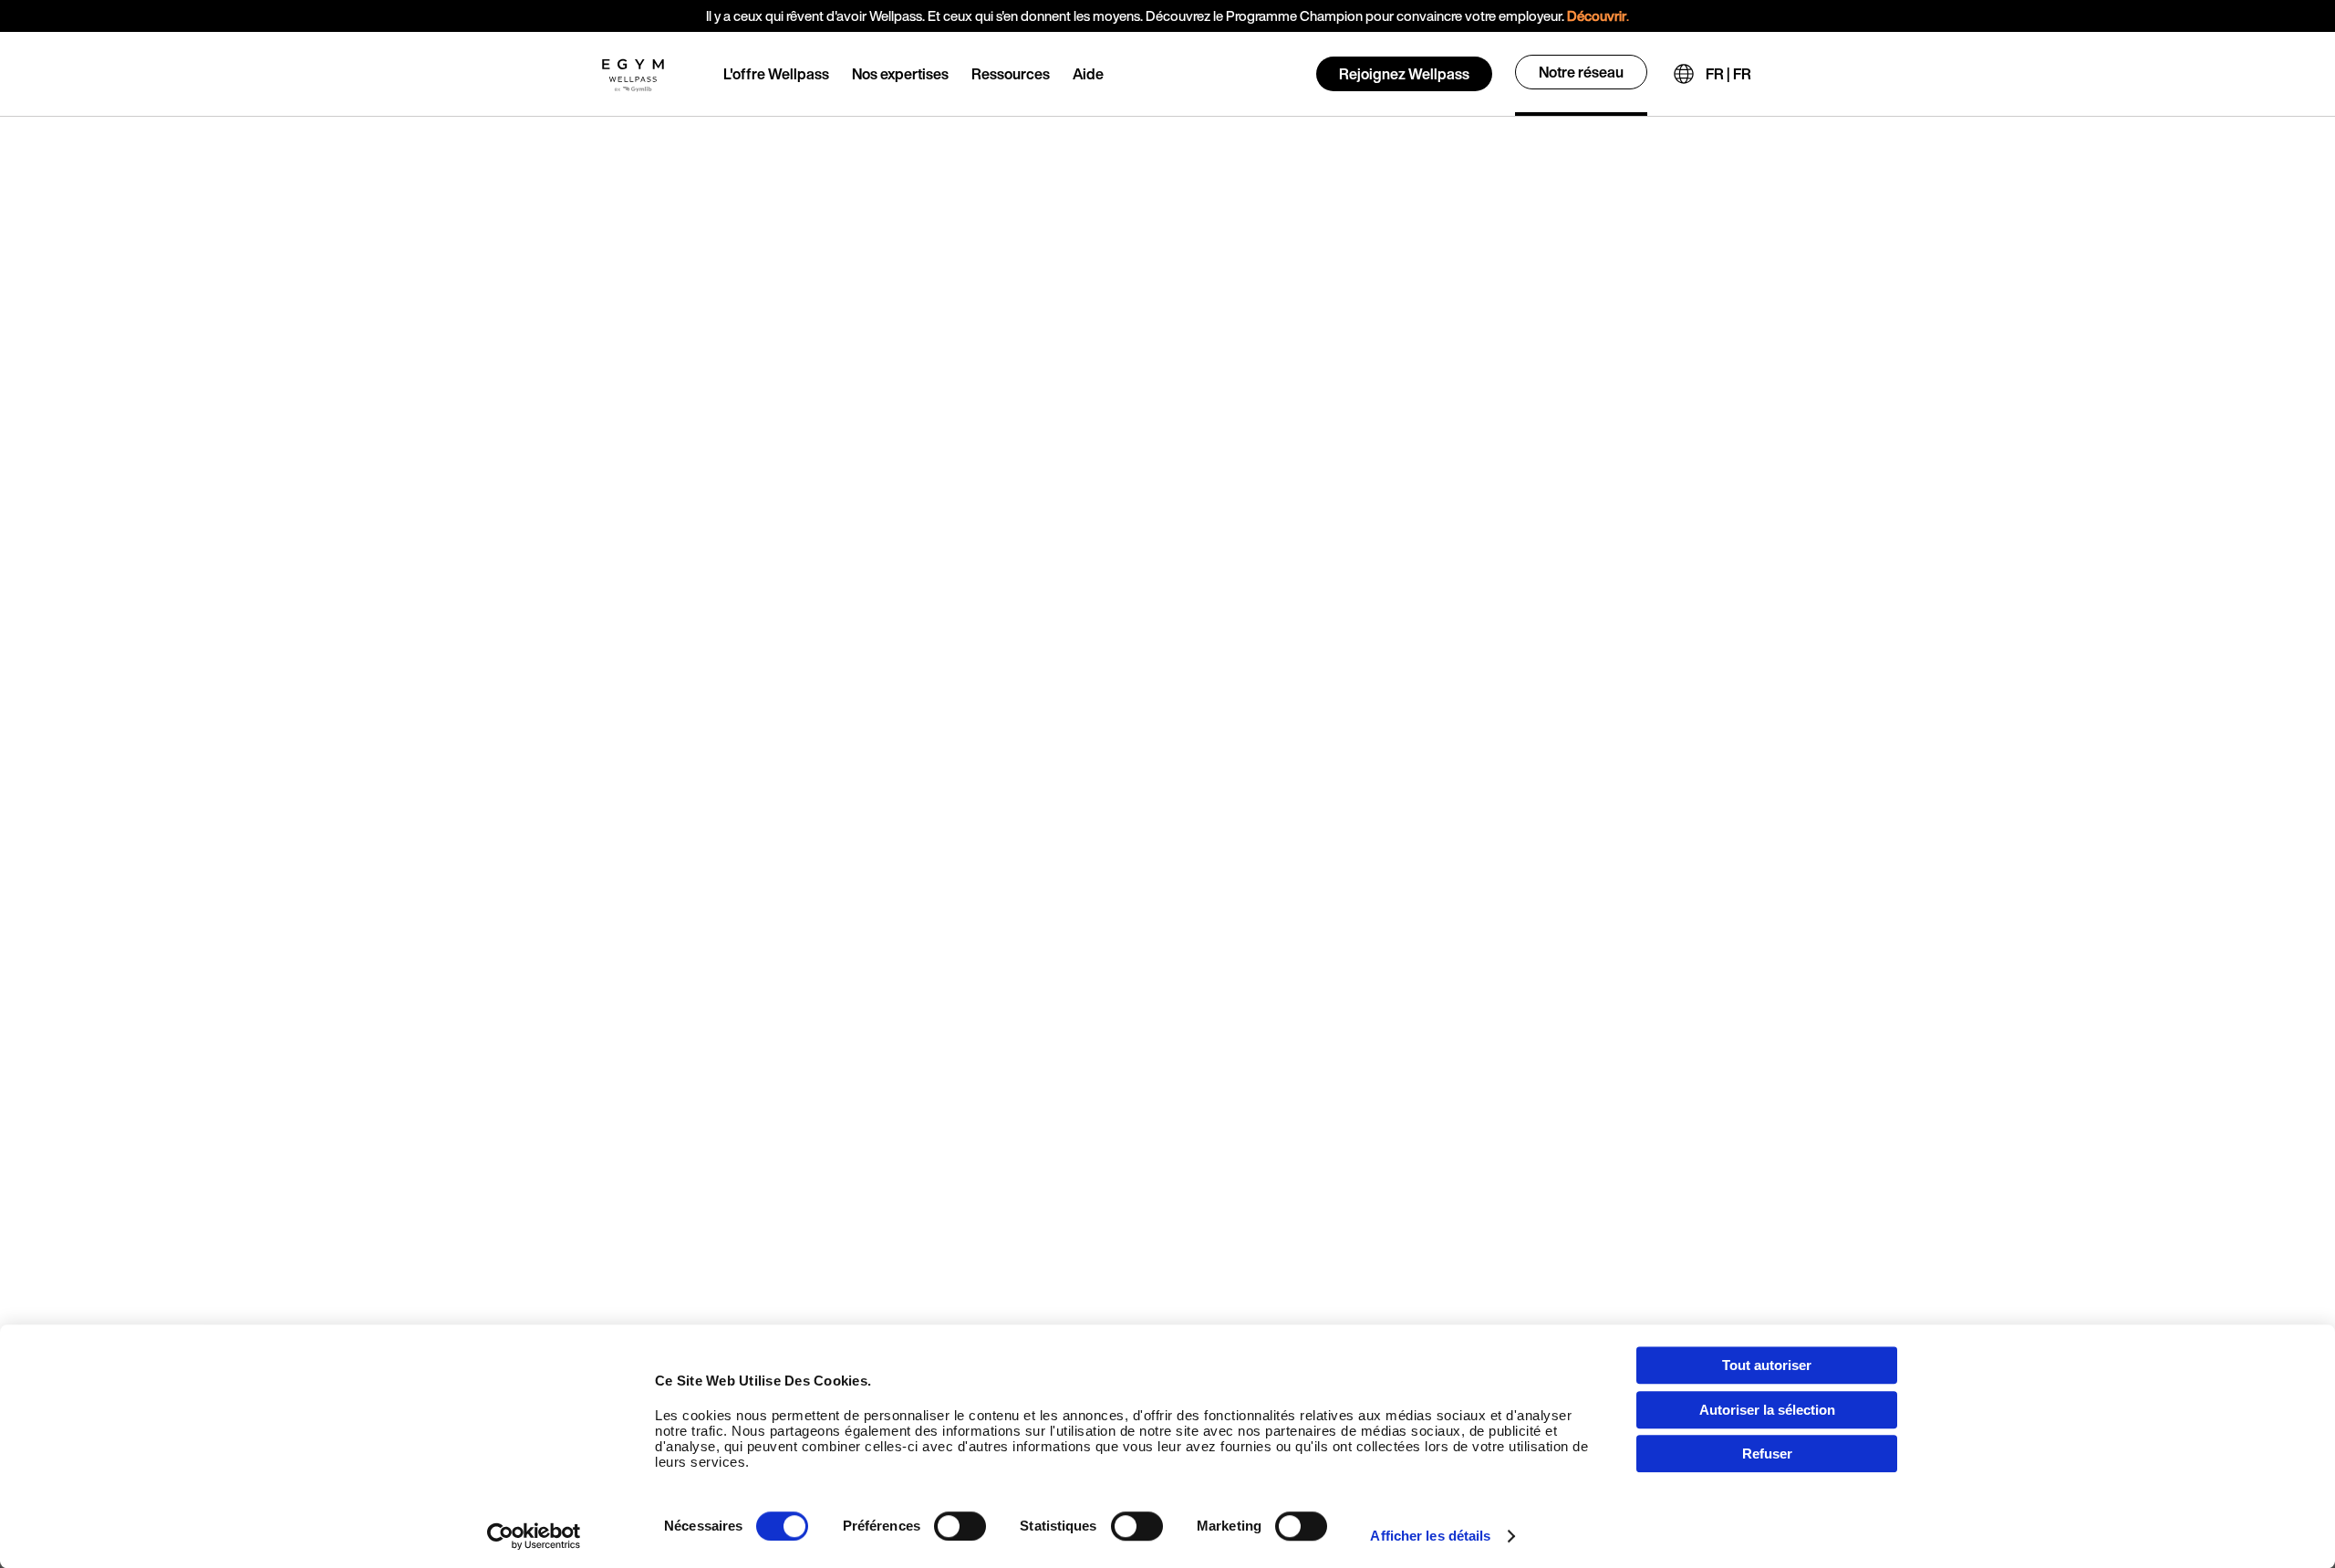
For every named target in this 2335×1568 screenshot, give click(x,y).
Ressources (1011, 74)
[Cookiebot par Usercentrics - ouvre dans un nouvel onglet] (534, 1536)
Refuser (1767, 1454)
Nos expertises (900, 74)
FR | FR (1728, 74)
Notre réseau (1581, 72)
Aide (1088, 74)
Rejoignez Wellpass (1404, 74)
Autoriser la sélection (1767, 1410)
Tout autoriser (1767, 1365)
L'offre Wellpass (776, 74)
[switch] (960, 1526)
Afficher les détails (1430, 1536)
